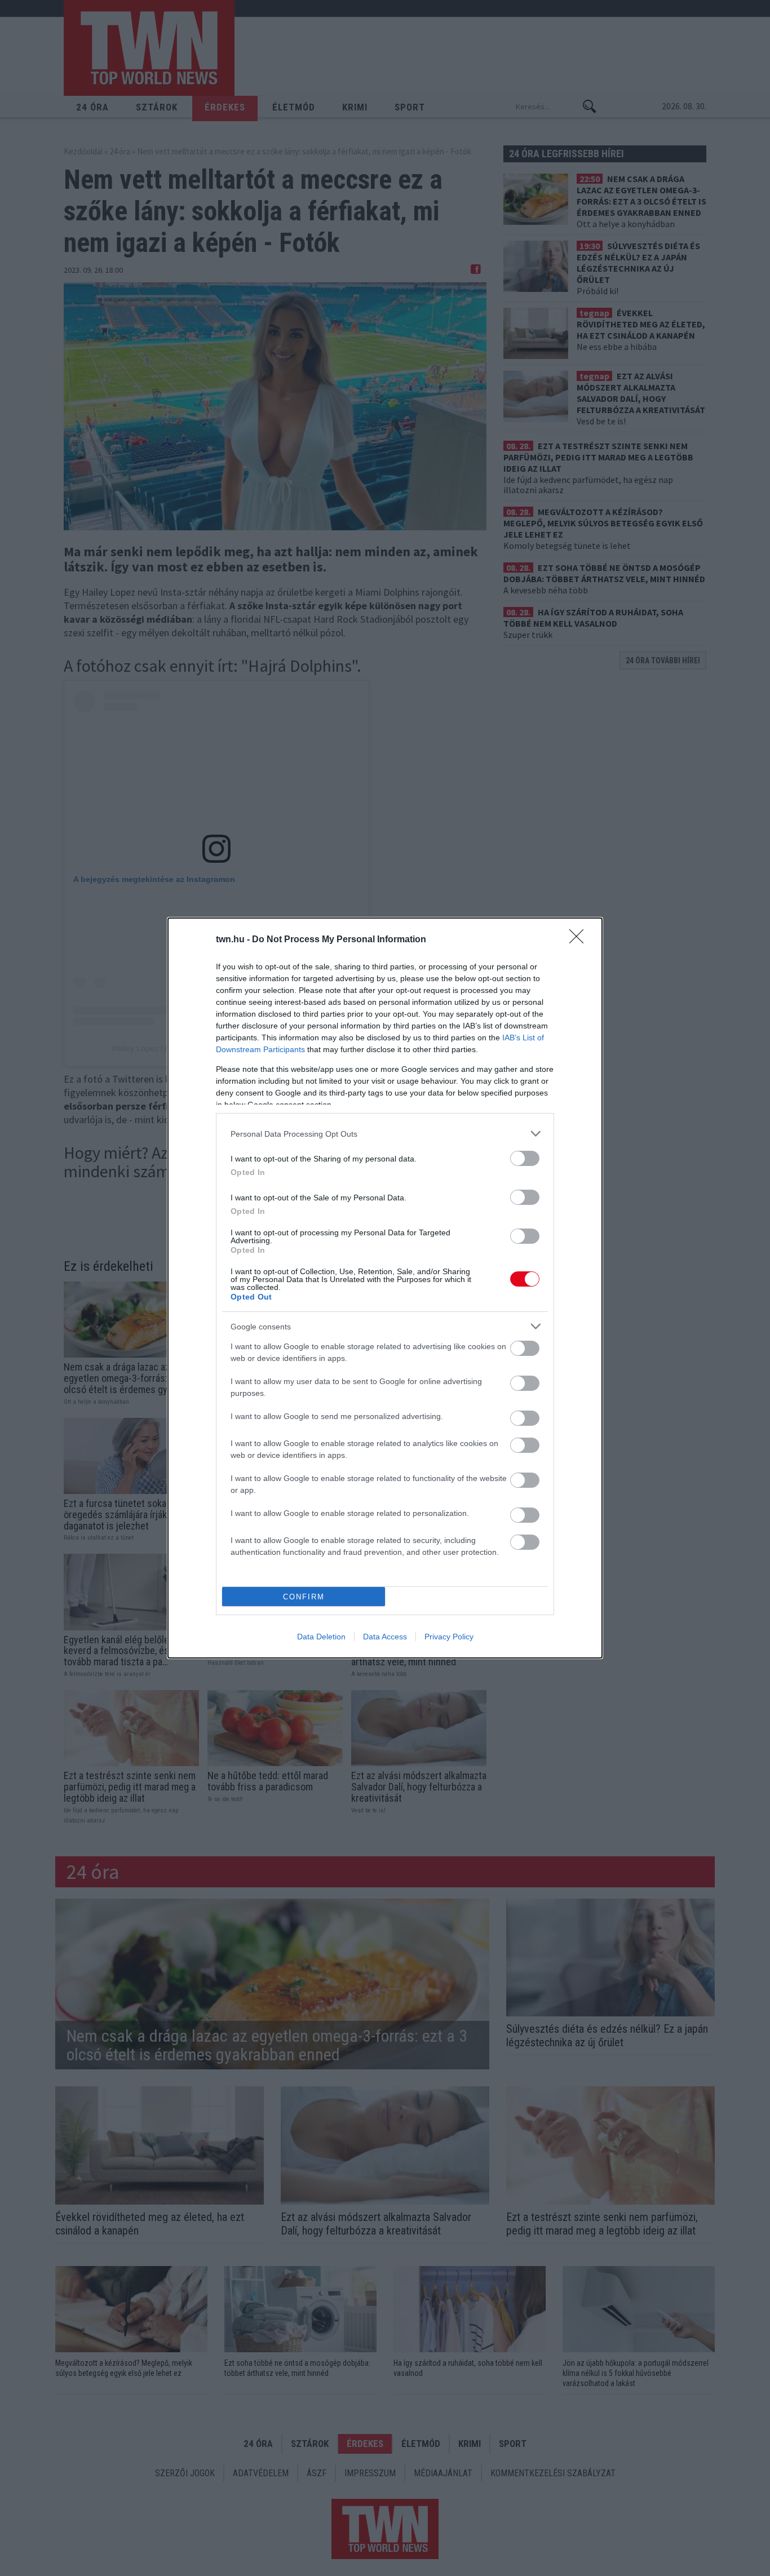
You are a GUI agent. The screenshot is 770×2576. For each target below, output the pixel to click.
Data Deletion (321, 1637)
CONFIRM (304, 1597)
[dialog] (385, 1288)
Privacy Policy (449, 1637)
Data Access (385, 1637)
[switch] (525, 1158)
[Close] (580, 940)
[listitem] (385, 1134)
